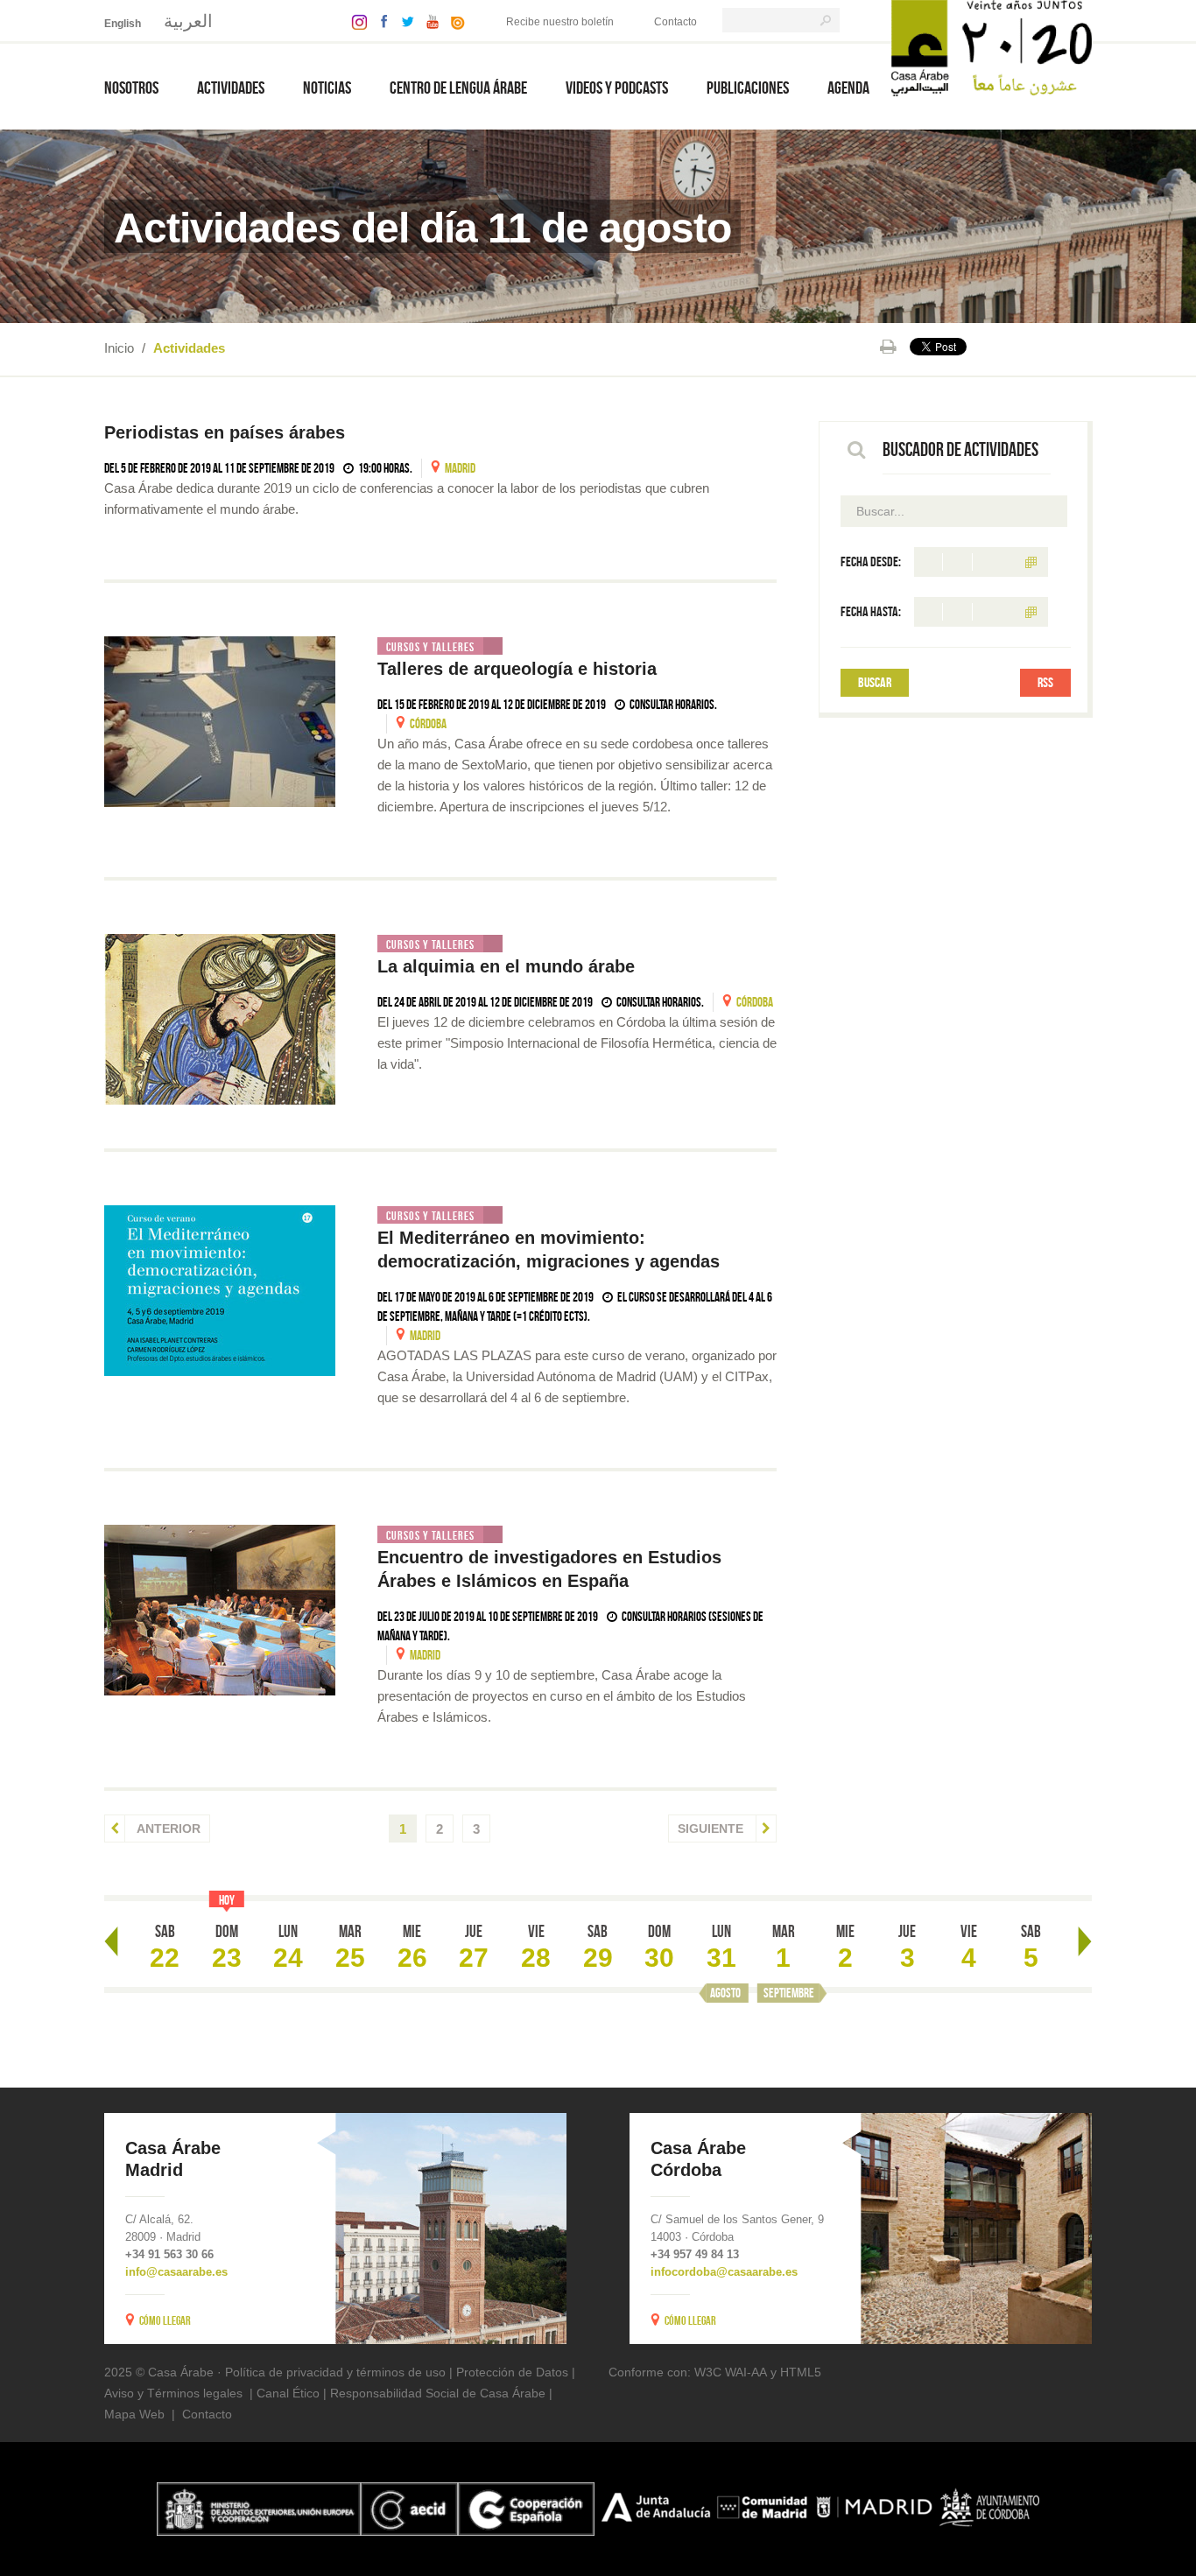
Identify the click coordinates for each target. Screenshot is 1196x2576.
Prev (111, 1941)
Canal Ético (288, 2393)
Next (1085, 1941)
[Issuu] (454, 21)
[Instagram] (355, 21)
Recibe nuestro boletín (560, 22)
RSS (1045, 682)
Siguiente (712, 1828)
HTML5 (801, 2372)
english (123, 24)
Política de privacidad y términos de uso (335, 2372)
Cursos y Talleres (430, 647)
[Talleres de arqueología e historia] (220, 722)
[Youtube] (428, 21)
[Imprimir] (888, 347)
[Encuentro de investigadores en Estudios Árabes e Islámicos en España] (220, 1610)
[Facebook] (380, 21)
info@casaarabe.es (176, 2272)
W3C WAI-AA (731, 2372)
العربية (188, 21)
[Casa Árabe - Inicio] (992, 47)
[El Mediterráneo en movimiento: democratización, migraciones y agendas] (220, 1291)
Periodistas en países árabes (225, 432)
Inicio (119, 348)
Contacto (675, 22)
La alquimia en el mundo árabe (506, 966)
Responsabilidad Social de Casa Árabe (438, 2393)
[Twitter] (403, 21)
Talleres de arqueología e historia (517, 669)
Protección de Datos (512, 2372)
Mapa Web (134, 2414)
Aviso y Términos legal (167, 2393)
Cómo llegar (165, 2320)
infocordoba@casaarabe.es (724, 2272)
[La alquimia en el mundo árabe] (220, 1019)
